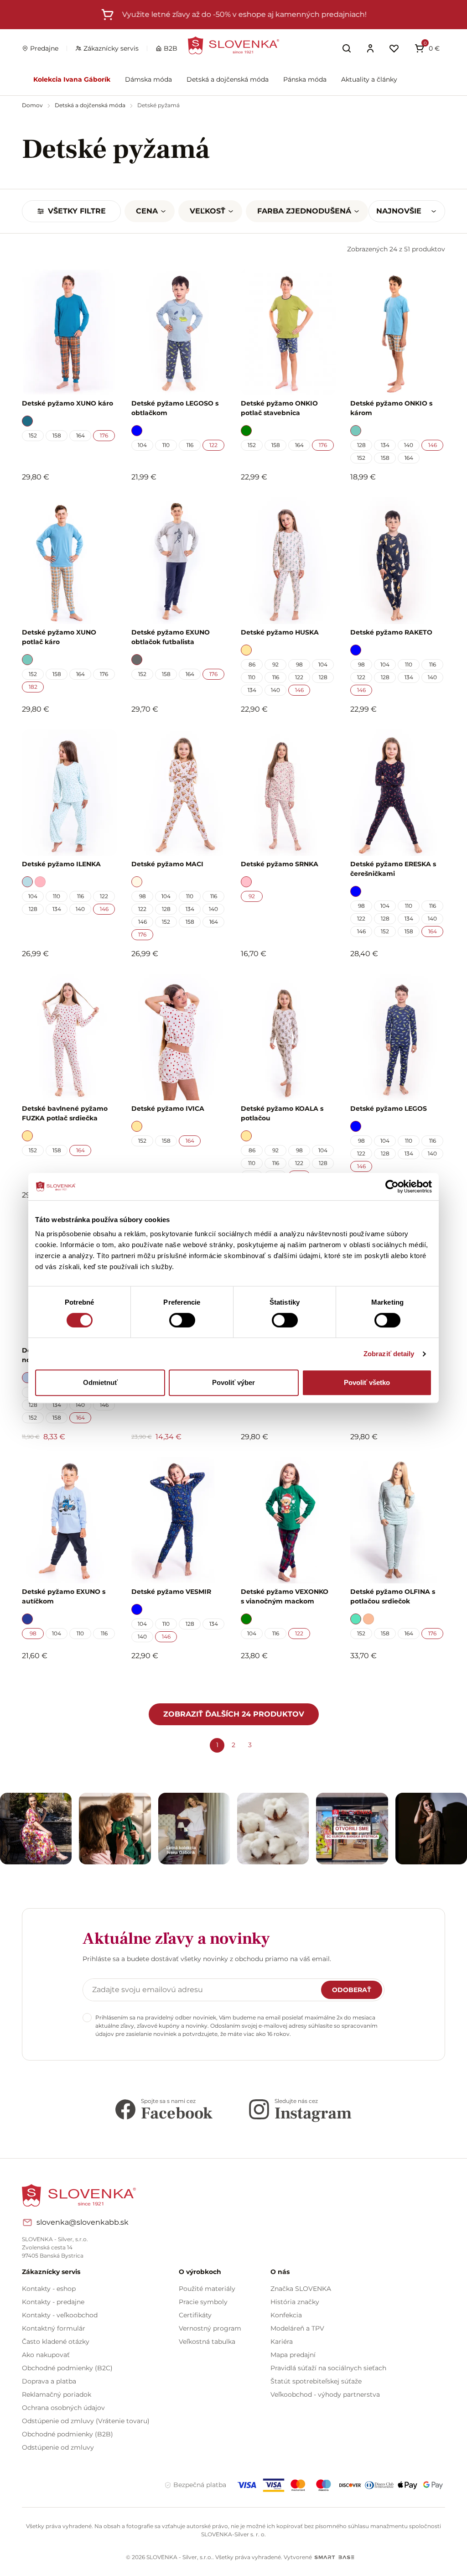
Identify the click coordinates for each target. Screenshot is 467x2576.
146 (433, 445)
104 (142, 445)
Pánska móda (305, 79)
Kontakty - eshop (49, 2289)
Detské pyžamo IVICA (168, 1108)
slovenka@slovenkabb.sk (83, 2222)
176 (104, 435)
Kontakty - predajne (53, 2302)
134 (385, 445)
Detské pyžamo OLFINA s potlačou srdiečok (393, 1596)
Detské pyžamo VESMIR (171, 1592)
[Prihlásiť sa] (370, 48)
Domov (33, 105)
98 (299, 664)
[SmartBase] (334, 2557)
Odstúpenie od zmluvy (58, 2447)
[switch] (182, 1320)
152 (33, 435)
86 (252, 664)
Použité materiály (207, 2289)
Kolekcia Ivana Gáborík (72, 79)
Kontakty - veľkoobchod (60, 2315)
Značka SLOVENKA (301, 2289)
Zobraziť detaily (389, 1354)
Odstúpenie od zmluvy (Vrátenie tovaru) (86, 2421)
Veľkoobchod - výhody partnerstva (325, 2394)
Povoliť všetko (367, 1382)
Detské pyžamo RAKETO (391, 632)
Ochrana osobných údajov (63, 2408)
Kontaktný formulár (54, 2328)
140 (409, 445)
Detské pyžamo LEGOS (389, 1108)
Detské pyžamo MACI (167, 864)
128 (361, 445)
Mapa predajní (293, 2355)
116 (190, 445)
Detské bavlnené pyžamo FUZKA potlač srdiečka (65, 1113)
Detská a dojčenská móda (228, 79)
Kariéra (282, 2342)
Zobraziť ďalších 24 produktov (234, 1714)
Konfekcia (286, 2315)
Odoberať (352, 1990)
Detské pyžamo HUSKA (280, 632)
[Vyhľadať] (347, 48)
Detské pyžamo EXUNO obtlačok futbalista (171, 637)
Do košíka (64, 1681)
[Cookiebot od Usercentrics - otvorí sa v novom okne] (392, 1187)
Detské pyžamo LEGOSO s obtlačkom (175, 408)
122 (213, 445)
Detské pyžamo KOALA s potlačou (282, 1113)
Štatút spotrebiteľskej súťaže (316, 2381)
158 (57, 435)
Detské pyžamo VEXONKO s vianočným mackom (285, 1596)
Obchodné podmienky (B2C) (67, 2368)
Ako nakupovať (46, 2355)
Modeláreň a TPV (297, 2328)
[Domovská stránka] (233, 45)
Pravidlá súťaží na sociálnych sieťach (328, 2368)
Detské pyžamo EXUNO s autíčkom (64, 1596)
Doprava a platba (49, 2381)
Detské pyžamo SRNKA (280, 864)
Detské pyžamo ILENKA (61, 864)
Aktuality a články (369, 79)
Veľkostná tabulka (207, 2342)
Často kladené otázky (56, 2342)
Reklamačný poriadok (57, 2394)
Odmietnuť (100, 1382)
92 (275, 664)
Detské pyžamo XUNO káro (67, 403)
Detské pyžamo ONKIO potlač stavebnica (279, 408)
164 (80, 435)
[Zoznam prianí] (394, 48)
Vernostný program (210, 2328)
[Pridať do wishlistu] (105, 1681)
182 (33, 687)
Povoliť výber (233, 1382)
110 (166, 445)
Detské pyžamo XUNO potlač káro (59, 637)
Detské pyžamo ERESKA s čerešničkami (393, 869)
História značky (295, 2302)
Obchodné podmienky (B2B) (67, 2434)
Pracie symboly (203, 2302)
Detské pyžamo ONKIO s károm (391, 408)
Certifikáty (195, 2315)
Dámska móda (148, 79)
